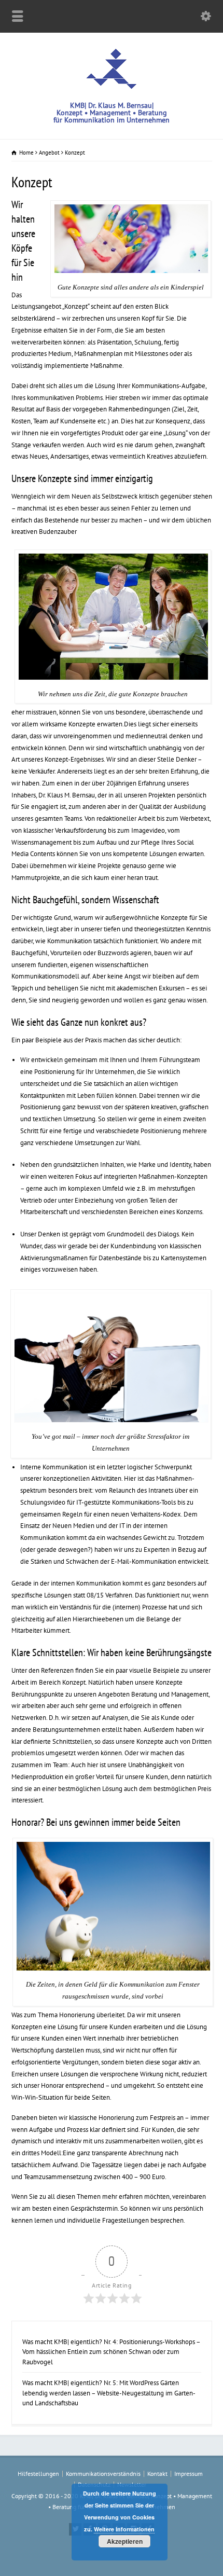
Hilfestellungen (38, 2474)
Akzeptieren (125, 2541)
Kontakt (157, 2474)
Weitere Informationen (124, 2529)
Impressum (189, 2474)
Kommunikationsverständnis (103, 2474)
